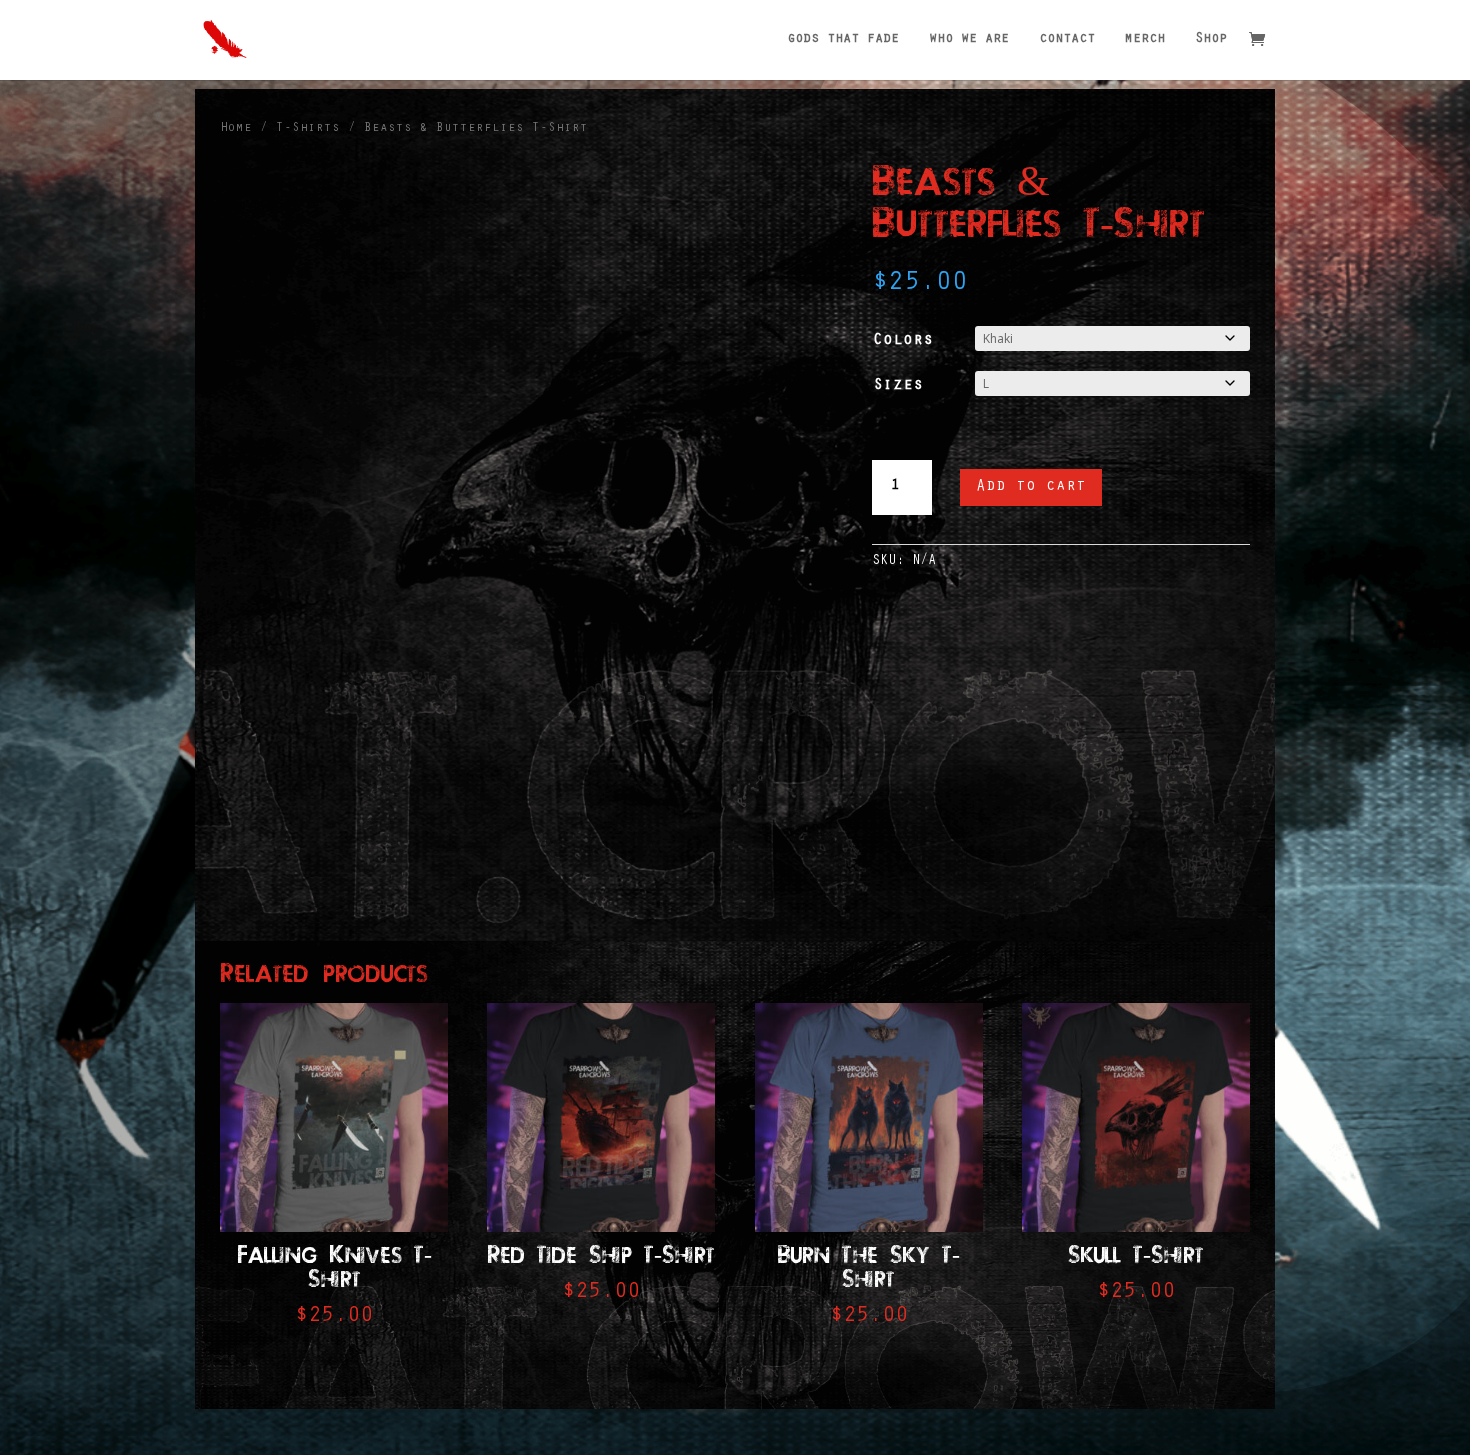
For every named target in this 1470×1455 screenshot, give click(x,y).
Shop (1211, 40)
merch (1145, 40)
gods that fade (843, 40)
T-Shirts (308, 128)
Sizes (898, 386)
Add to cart (1031, 487)
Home (236, 128)
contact (1067, 40)
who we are (969, 40)
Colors (903, 341)
